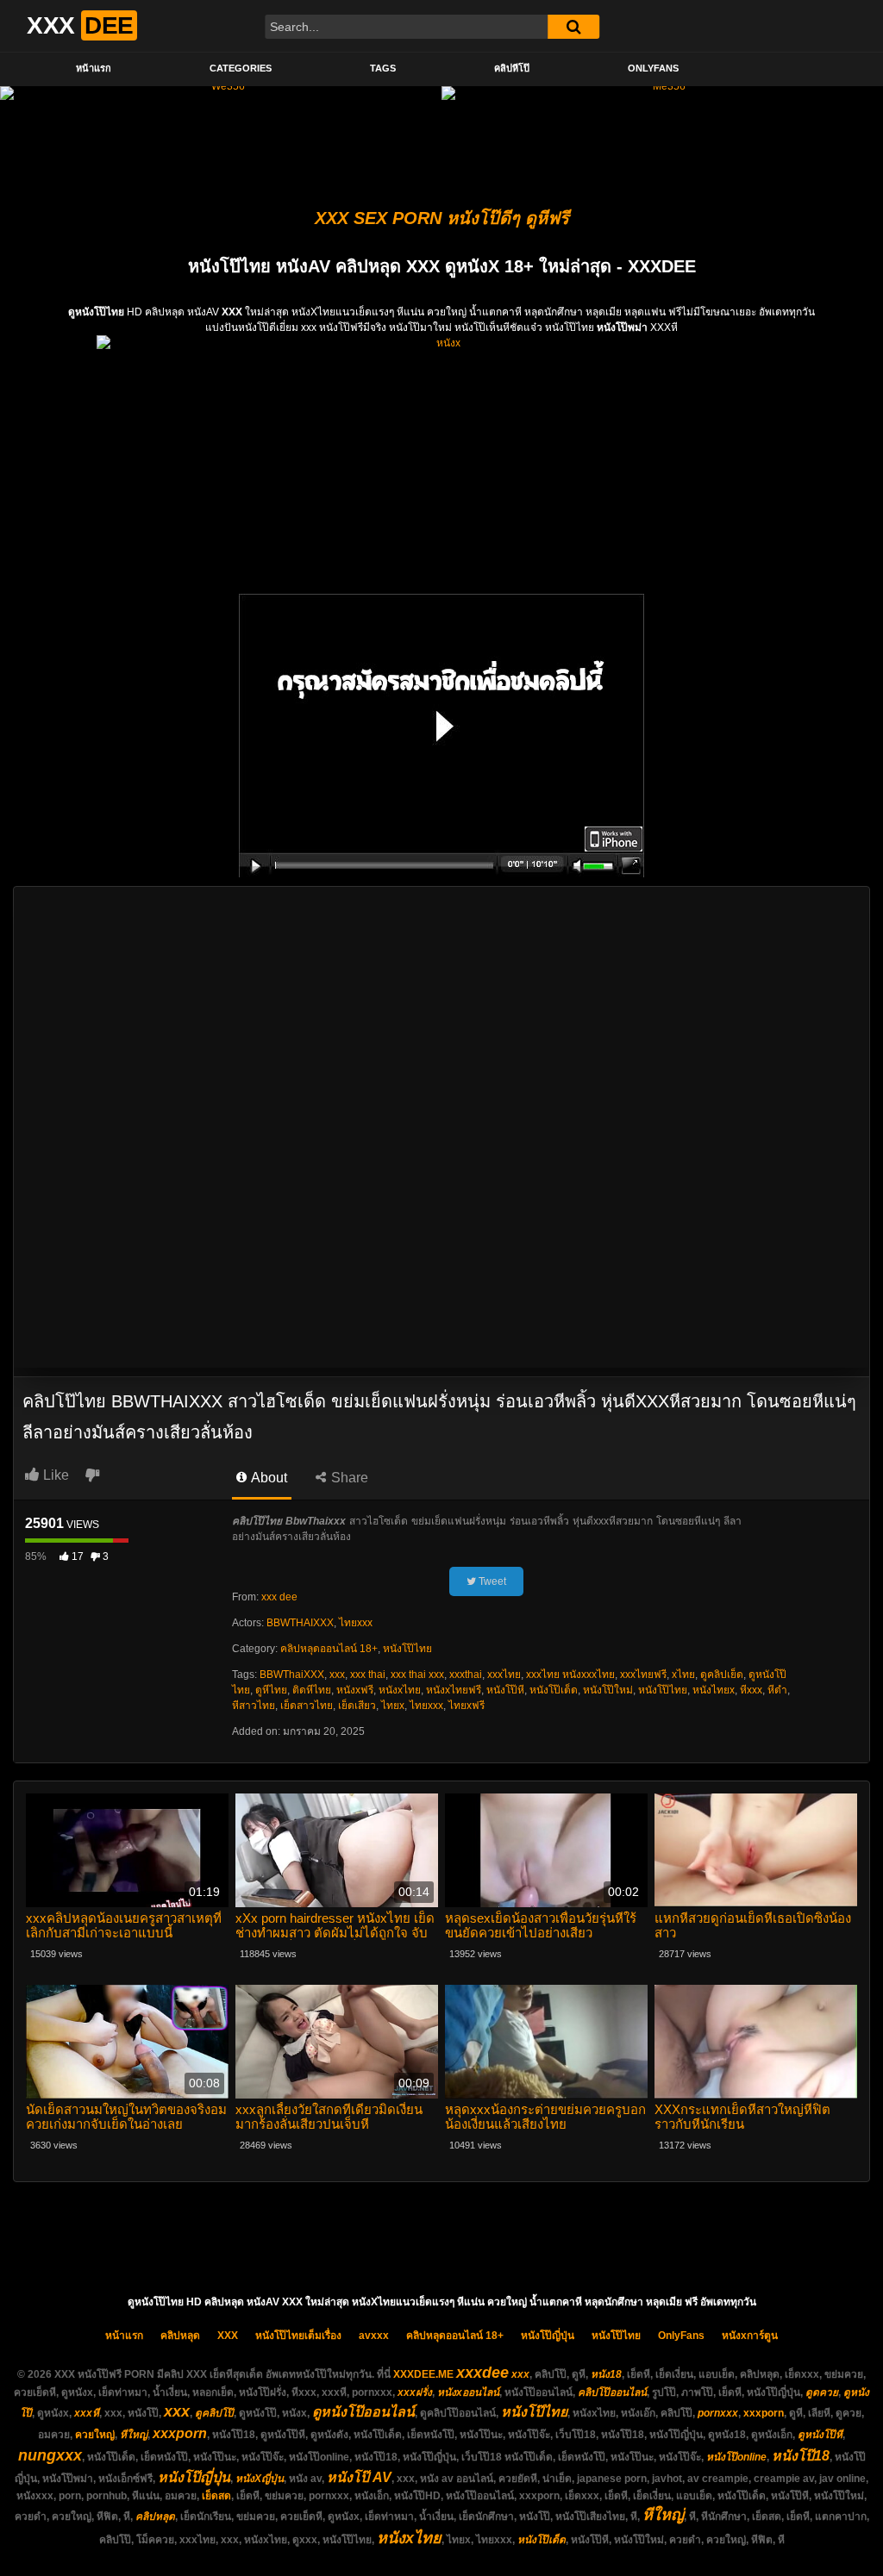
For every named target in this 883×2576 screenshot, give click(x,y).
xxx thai (368, 1675)
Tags (383, 68)
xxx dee (279, 1597)
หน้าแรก (94, 68)
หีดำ (777, 1690)
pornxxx (718, 2413)
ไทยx (393, 1706)
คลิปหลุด (180, 2336)
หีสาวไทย (254, 1706)
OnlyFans (653, 68)
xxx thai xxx (417, 1675)
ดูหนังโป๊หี (820, 2435)
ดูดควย (822, 2392)
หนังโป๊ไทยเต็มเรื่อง (298, 2336)
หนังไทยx (714, 1690)
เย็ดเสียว (357, 1706)
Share (348, 1478)
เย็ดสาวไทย (307, 1706)
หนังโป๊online (736, 2457)
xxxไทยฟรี (643, 1675)
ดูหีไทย (271, 1690)
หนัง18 (606, 2374)
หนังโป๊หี (505, 1690)
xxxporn (764, 2413)
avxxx (374, 2336)
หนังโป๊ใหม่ (608, 1690)
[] (573, 27)
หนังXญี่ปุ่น (260, 2479)
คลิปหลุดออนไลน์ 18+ (329, 1649)
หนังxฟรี (355, 1690)
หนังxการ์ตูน (750, 2336)
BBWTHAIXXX (300, 1623)
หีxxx (751, 1690)
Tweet (491, 1581)
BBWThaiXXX (292, 1675)
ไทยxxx (356, 1623)
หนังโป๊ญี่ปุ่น (548, 2336)
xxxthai (466, 1675)
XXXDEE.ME (423, 2374)
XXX (228, 2336)
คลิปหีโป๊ (512, 68)
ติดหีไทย (312, 1690)
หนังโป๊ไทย (407, 1649)
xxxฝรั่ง (415, 2392)
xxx (337, 1675)
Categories (241, 68)
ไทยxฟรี (467, 1706)
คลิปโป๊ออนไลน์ (612, 2392)
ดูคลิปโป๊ (214, 2413)
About (268, 1478)
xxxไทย (504, 1675)
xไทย (683, 1675)
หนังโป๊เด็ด (554, 1690)
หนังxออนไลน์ (468, 2392)
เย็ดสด (216, 2496)
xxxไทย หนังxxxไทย (570, 1675)
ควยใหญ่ (95, 2435)
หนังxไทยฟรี (454, 1690)
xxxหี (87, 2413)
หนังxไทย (400, 1690)
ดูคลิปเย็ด (722, 1675)
